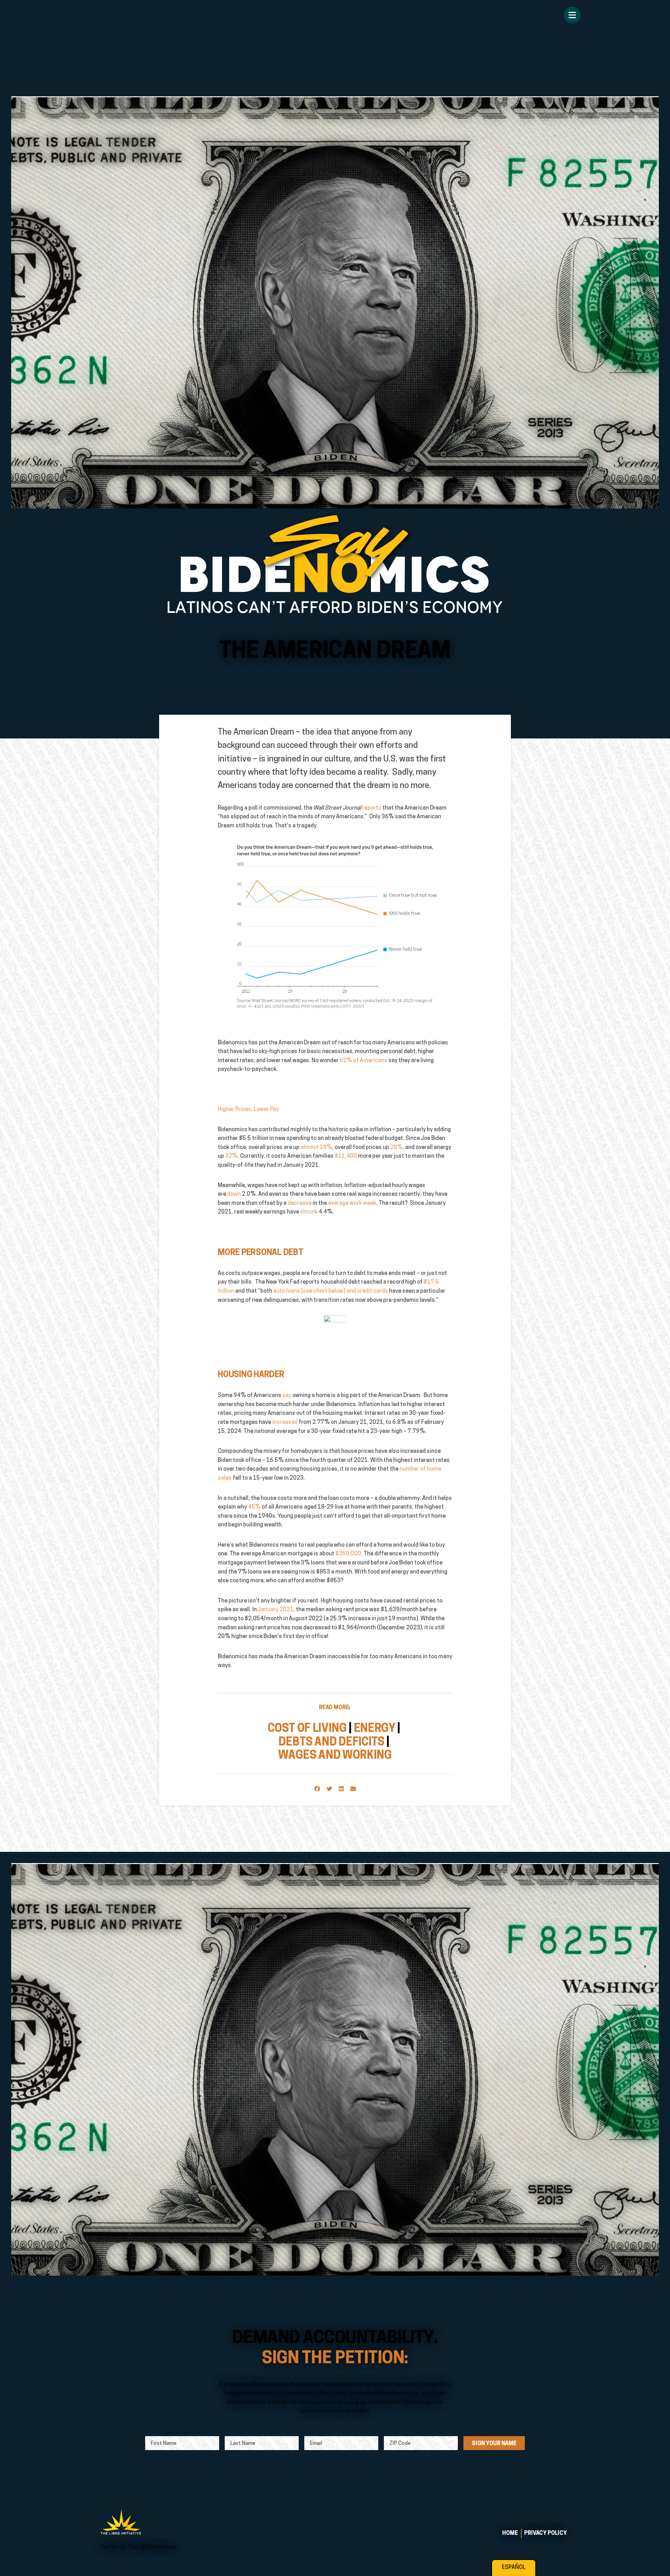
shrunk (309, 1212)
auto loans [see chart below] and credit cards (331, 1291)
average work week (352, 1203)
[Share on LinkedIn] (341, 1789)
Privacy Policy (545, 2533)
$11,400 (346, 1156)
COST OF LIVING (307, 1729)
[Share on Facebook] (317, 1789)
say (287, 1396)
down (234, 1194)
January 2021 (276, 1610)
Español (514, 2568)
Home (510, 2533)
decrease (300, 1203)
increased (285, 1422)
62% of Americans (363, 1061)
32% (231, 1156)
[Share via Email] (353, 1789)
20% (396, 1148)
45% (254, 1507)
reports (372, 808)
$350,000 (348, 1554)
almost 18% (316, 1148)
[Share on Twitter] (329, 1789)
